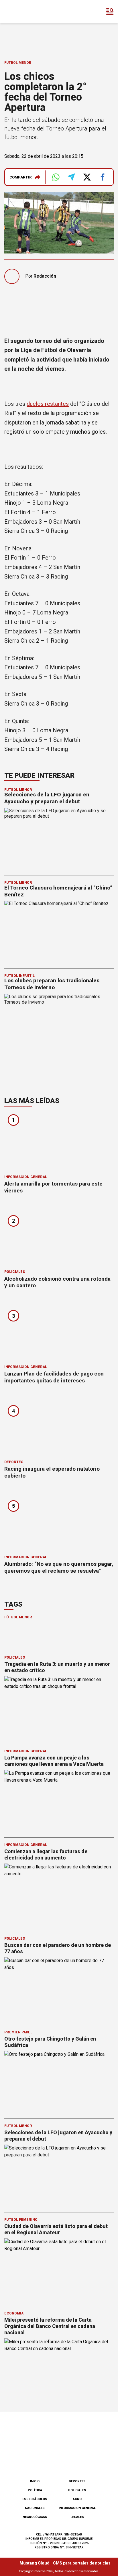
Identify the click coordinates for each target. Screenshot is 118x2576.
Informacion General (26, 1177)
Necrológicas (35, 2517)
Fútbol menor (18, 63)
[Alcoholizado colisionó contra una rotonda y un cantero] (59, 1237)
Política (35, 2490)
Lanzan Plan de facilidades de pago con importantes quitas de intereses (54, 1377)
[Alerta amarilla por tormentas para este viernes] (59, 1142)
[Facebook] (30, 2460)
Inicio (35, 2481)
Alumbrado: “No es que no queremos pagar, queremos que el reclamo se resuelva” (59, 1567)
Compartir (21, 177)
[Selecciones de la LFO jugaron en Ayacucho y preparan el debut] (59, 2176)
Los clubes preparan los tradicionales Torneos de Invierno (52, 984)
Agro (77, 2499)
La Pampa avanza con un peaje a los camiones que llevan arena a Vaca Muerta (54, 1761)
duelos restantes (48, 404)
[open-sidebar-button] (110, 11)
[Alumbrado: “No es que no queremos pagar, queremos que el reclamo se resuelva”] (59, 1522)
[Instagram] (50, 2460)
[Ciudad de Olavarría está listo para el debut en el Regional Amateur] (59, 2269)
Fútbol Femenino (21, 2220)
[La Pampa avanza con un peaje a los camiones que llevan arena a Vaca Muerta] (59, 1801)
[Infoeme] (28, 11)
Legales (77, 2517)
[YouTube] (68, 2460)
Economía (14, 2313)
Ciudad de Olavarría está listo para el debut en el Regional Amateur (56, 2229)
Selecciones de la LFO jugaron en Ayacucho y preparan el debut (47, 798)
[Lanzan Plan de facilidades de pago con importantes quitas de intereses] (59, 1332)
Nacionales (35, 2508)
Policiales (15, 1272)
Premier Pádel (18, 2032)
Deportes (14, 1462)
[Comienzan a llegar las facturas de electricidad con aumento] (59, 1894)
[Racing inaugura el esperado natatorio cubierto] (59, 1427)
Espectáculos (35, 2499)
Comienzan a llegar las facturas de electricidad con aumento (46, 1854)
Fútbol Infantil (19, 976)
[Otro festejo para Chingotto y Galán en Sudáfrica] (59, 2082)
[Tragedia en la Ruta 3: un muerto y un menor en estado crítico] (59, 1707)
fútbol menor (18, 1617)
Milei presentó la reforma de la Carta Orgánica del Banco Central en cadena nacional (50, 2326)
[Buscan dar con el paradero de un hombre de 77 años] (59, 1988)
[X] (88, 2460)
